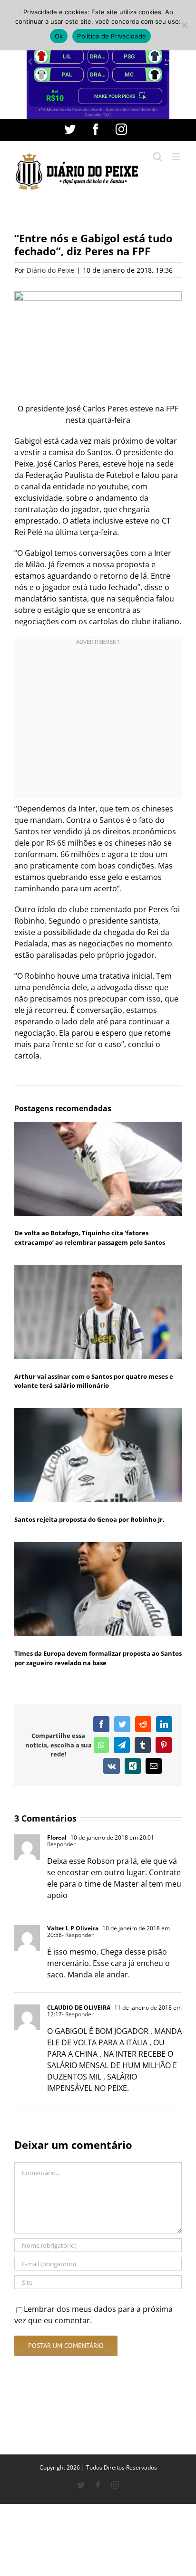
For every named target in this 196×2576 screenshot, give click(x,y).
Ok (59, 36)
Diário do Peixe (50, 270)
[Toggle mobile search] (157, 157)
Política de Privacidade (112, 36)
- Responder (78, 1935)
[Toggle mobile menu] (177, 157)
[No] (184, 25)
